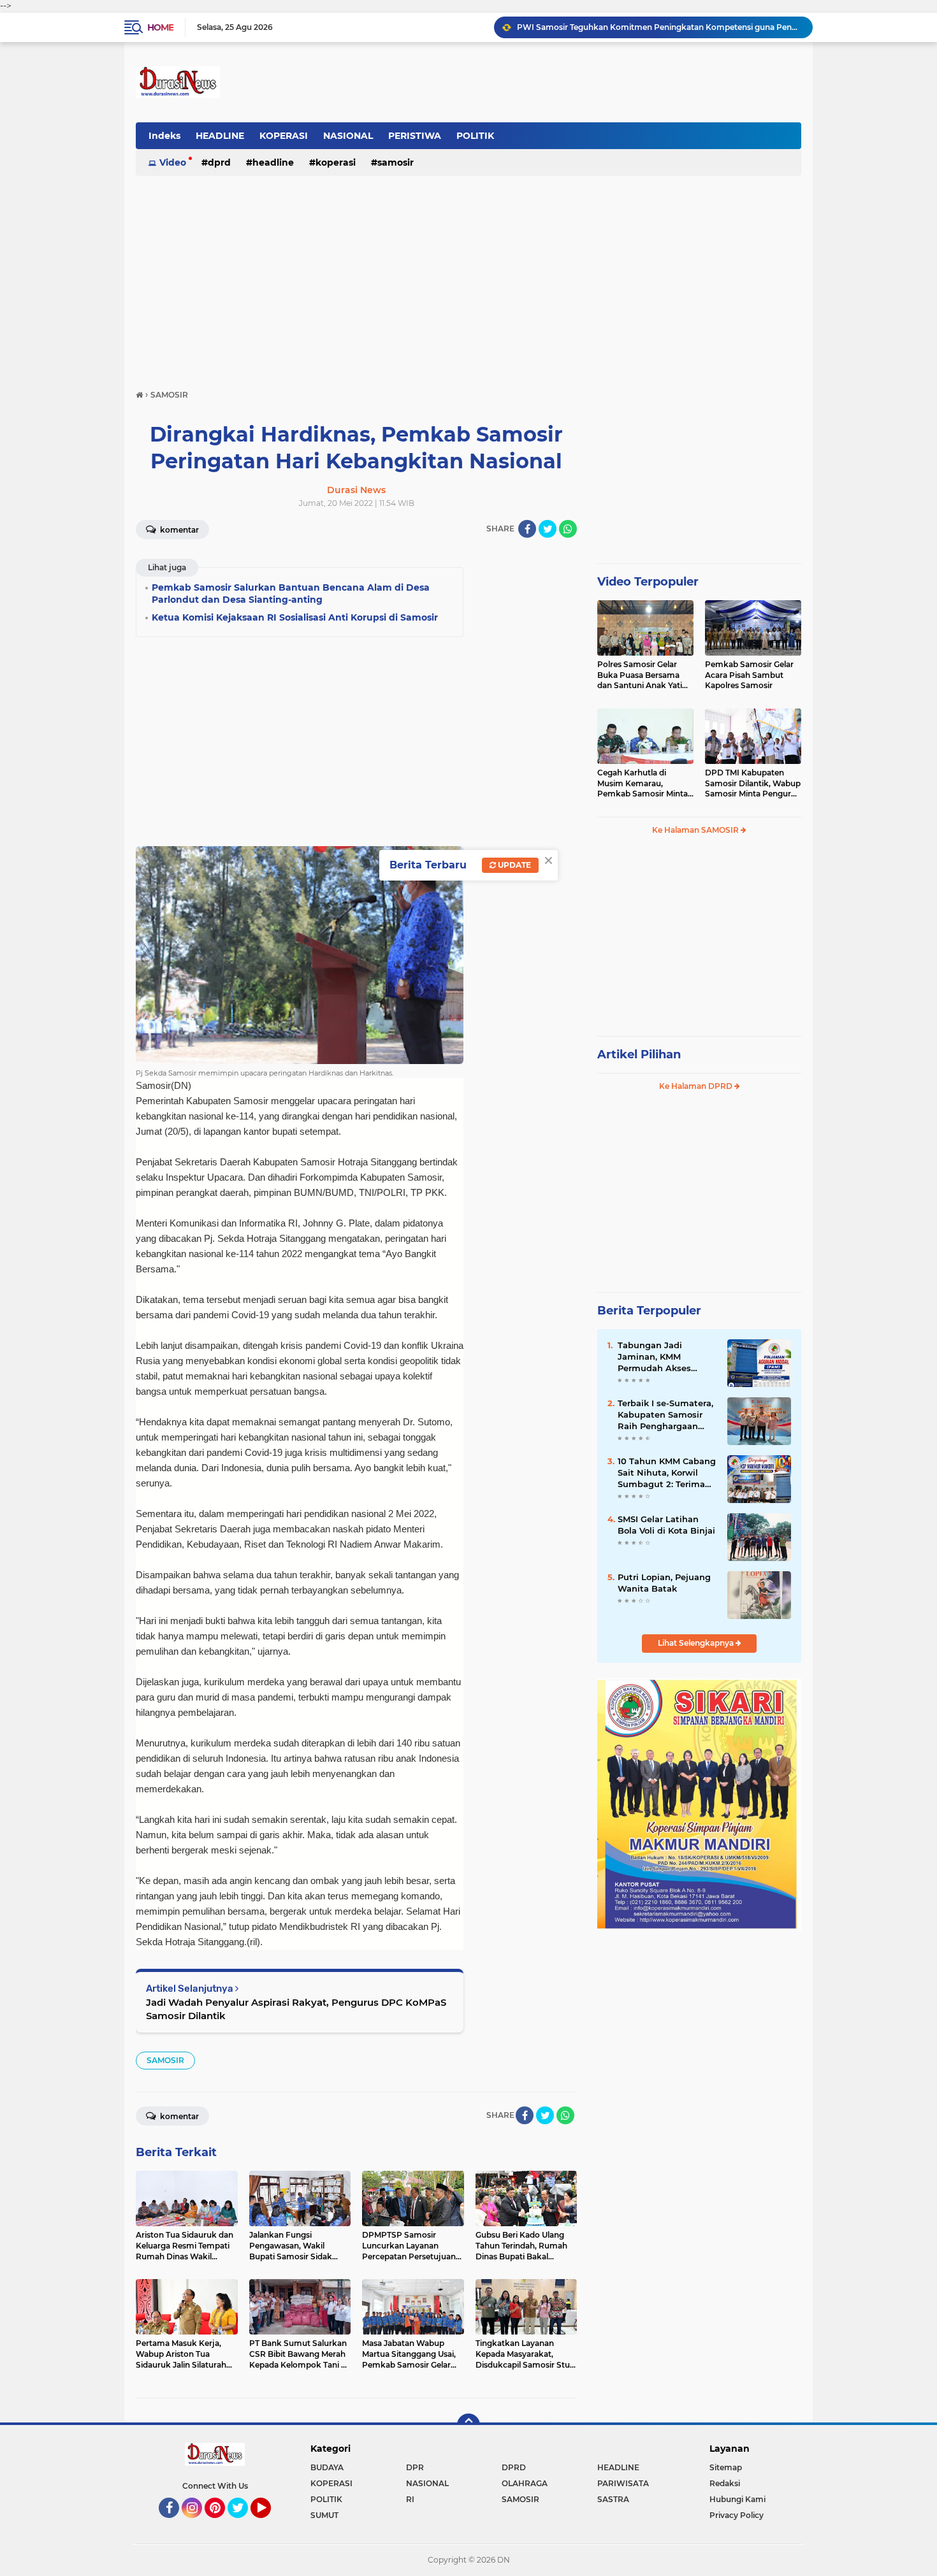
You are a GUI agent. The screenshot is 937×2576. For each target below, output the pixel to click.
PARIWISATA (623, 2483)
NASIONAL (348, 136)
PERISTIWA (415, 136)
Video (173, 162)
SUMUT (324, 2515)
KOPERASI (284, 136)
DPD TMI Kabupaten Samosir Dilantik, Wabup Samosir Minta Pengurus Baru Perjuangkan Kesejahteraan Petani (753, 784)
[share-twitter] (548, 529)
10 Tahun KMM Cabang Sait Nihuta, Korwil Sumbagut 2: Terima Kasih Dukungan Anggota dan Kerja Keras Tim (667, 1473)
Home (160, 27)
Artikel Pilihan (639, 1054)
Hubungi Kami (737, 2499)
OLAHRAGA (525, 2483)
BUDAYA (327, 2467)
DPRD (219, 162)
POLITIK (475, 136)
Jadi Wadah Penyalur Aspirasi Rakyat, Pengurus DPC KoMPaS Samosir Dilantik (296, 2009)
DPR (415, 2467)
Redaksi (725, 2483)
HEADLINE (220, 136)
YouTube (269, 2524)
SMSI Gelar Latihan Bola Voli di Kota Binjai (666, 1525)
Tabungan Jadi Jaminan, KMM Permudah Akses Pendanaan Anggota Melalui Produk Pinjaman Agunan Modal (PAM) (662, 1357)
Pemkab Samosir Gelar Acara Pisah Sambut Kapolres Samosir (749, 675)
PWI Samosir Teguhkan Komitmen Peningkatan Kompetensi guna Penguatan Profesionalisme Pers (659, 27)
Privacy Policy (737, 2515)
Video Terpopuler (648, 582)
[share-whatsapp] (568, 529)
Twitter (243, 2524)
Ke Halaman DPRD (697, 1086)
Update (513, 865)
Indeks (164, 136)
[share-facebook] (527, 529)
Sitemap (726, 2467)
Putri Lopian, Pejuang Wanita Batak (664, 1583)
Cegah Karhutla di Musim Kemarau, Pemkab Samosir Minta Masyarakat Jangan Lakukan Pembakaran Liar (643, 784)
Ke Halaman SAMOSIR (696, 830)
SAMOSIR (396, 162)
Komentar (178, 530)
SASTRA (613, 2499)
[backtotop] (468, 2425)
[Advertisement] (468, 277)
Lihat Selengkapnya (697, 1643)
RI (410, 2499)
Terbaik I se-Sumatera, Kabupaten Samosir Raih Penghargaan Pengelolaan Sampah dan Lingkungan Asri (665, 1415)
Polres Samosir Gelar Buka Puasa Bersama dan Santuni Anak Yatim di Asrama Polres (644, 675)
